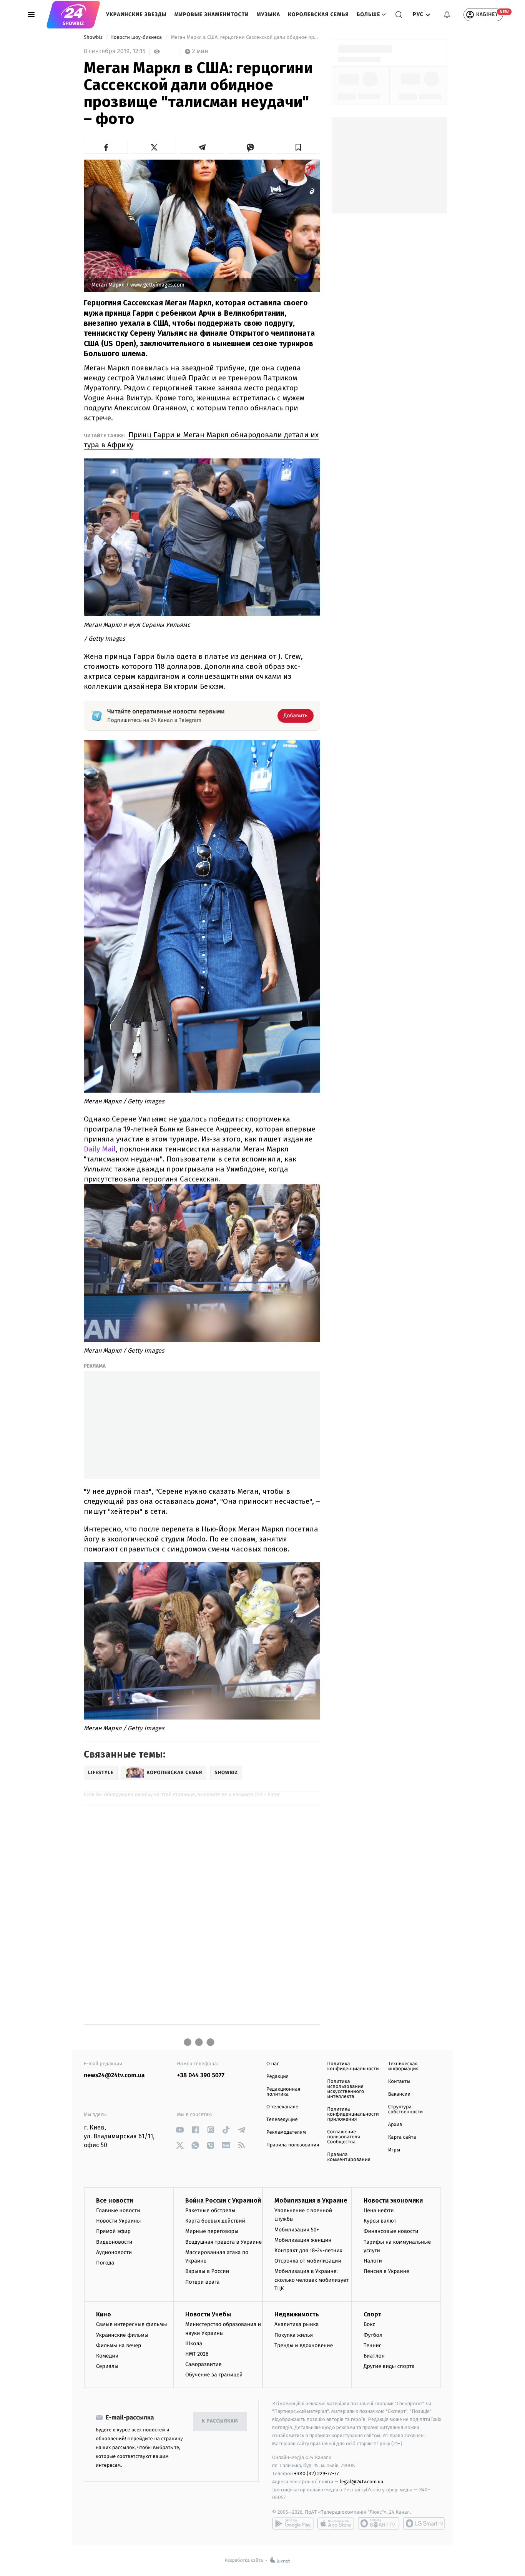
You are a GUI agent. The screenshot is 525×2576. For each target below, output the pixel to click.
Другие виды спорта (389, 2366)
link (180, 2130)
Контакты (399, 2082)
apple (336, 2523)
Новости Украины (119, 2221)
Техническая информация (404, 2066)
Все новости (115, 2200)
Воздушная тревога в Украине (223, 2242)
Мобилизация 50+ (297, 2230)
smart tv (379, 2523)
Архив (395, 2125)
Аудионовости (114, 2252)
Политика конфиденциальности (353, 2066)
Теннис (373, 2345)
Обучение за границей (214, 2375)
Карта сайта (402, 2137)
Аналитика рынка (297, 2324)
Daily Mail (100, 1149)
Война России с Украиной (223, 2200)
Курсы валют (380, 2221)
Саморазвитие (204, 2364)
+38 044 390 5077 (201, 2075)
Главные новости (118, 2210)
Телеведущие (282, 2120)
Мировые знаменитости (212, 14)
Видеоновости (114, 2242)
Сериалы (107, 2366)
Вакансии (399, 2094)
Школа (194, 2344)
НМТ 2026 (197, 2354)
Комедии (107, 2356)
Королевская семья (318, 14)
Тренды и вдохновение (304, 2345)
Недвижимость (297, 2314)
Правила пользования (293, 2145)
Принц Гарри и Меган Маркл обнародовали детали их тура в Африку (201, 440)
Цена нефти (379, 2210)
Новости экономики (393, 2200)
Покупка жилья (294, 2335)
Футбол (373, 2335)
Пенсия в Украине (386, 2271)
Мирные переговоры (212, 2231)
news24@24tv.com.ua (114, 2075)
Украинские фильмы (122, 2335)
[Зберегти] (298, 147)
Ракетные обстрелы (210, 2210)
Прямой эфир (113, 2231)
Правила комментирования (349, 2157)
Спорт (372, 2314)
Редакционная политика (283, 2092)
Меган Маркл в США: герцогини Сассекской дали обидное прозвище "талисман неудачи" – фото (245, 37)
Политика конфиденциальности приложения (353, 2114)
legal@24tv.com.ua (361, 2482)
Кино (104, 2314)
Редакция (277, 2077)
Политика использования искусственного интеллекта (346, 2089)
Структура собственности (406, 2109)
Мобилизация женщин (303, 2240)
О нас (273, 2064)
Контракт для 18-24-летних (308, 2250)
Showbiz (94, 37)
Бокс (369, 2324)
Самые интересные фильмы (131, 2324)
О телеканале (282, 2107)
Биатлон (374, 2356)
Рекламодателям (286, 2132)
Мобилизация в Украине (311, 2200)
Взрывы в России (207, 2271)
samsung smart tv (424, 2523)
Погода (105, 2263)
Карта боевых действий (215, 2221)
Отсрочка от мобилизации (308, 2261)
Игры (394, 2150)
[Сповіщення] (447, 15)
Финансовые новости (391, 2231)
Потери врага (202, 2282)
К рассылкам (220, 2421)
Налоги (373, 2261)
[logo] (73, 15)
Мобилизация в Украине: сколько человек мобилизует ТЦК (312, 2280)
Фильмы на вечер (119, 2345)
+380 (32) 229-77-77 (316, 2474)
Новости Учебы (208, 2314)
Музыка (269, 14)
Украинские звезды (136, 14)
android (293, 2523)
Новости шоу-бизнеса (137, 37)
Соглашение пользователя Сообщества (344, 2137)
